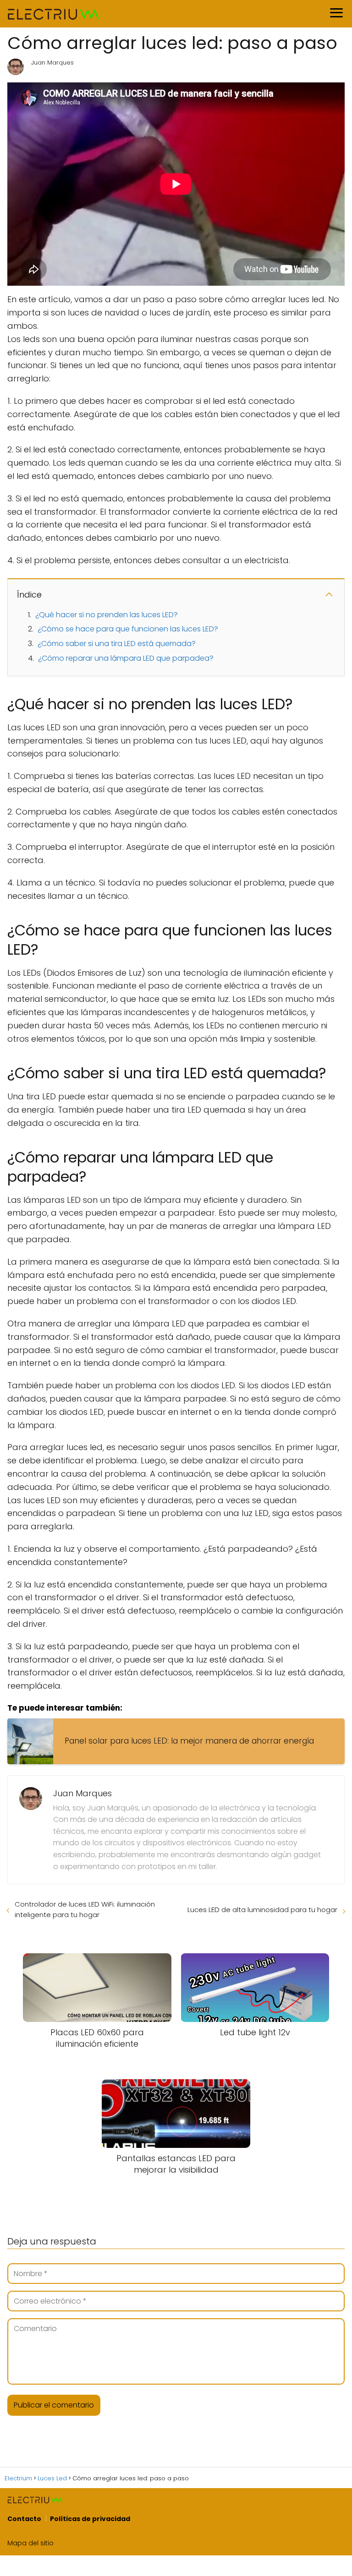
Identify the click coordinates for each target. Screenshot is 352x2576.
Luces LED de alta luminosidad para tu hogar (262, 1910)
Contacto (24, 2519)
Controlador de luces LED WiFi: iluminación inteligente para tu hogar (85, 1909)
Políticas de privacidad (90, 2519)
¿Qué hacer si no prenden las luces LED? (107, 615)
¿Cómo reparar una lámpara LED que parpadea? (126, 658)
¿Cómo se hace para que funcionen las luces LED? (128, 629)
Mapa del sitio (30, 2543)
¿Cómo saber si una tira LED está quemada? (117, 644)
